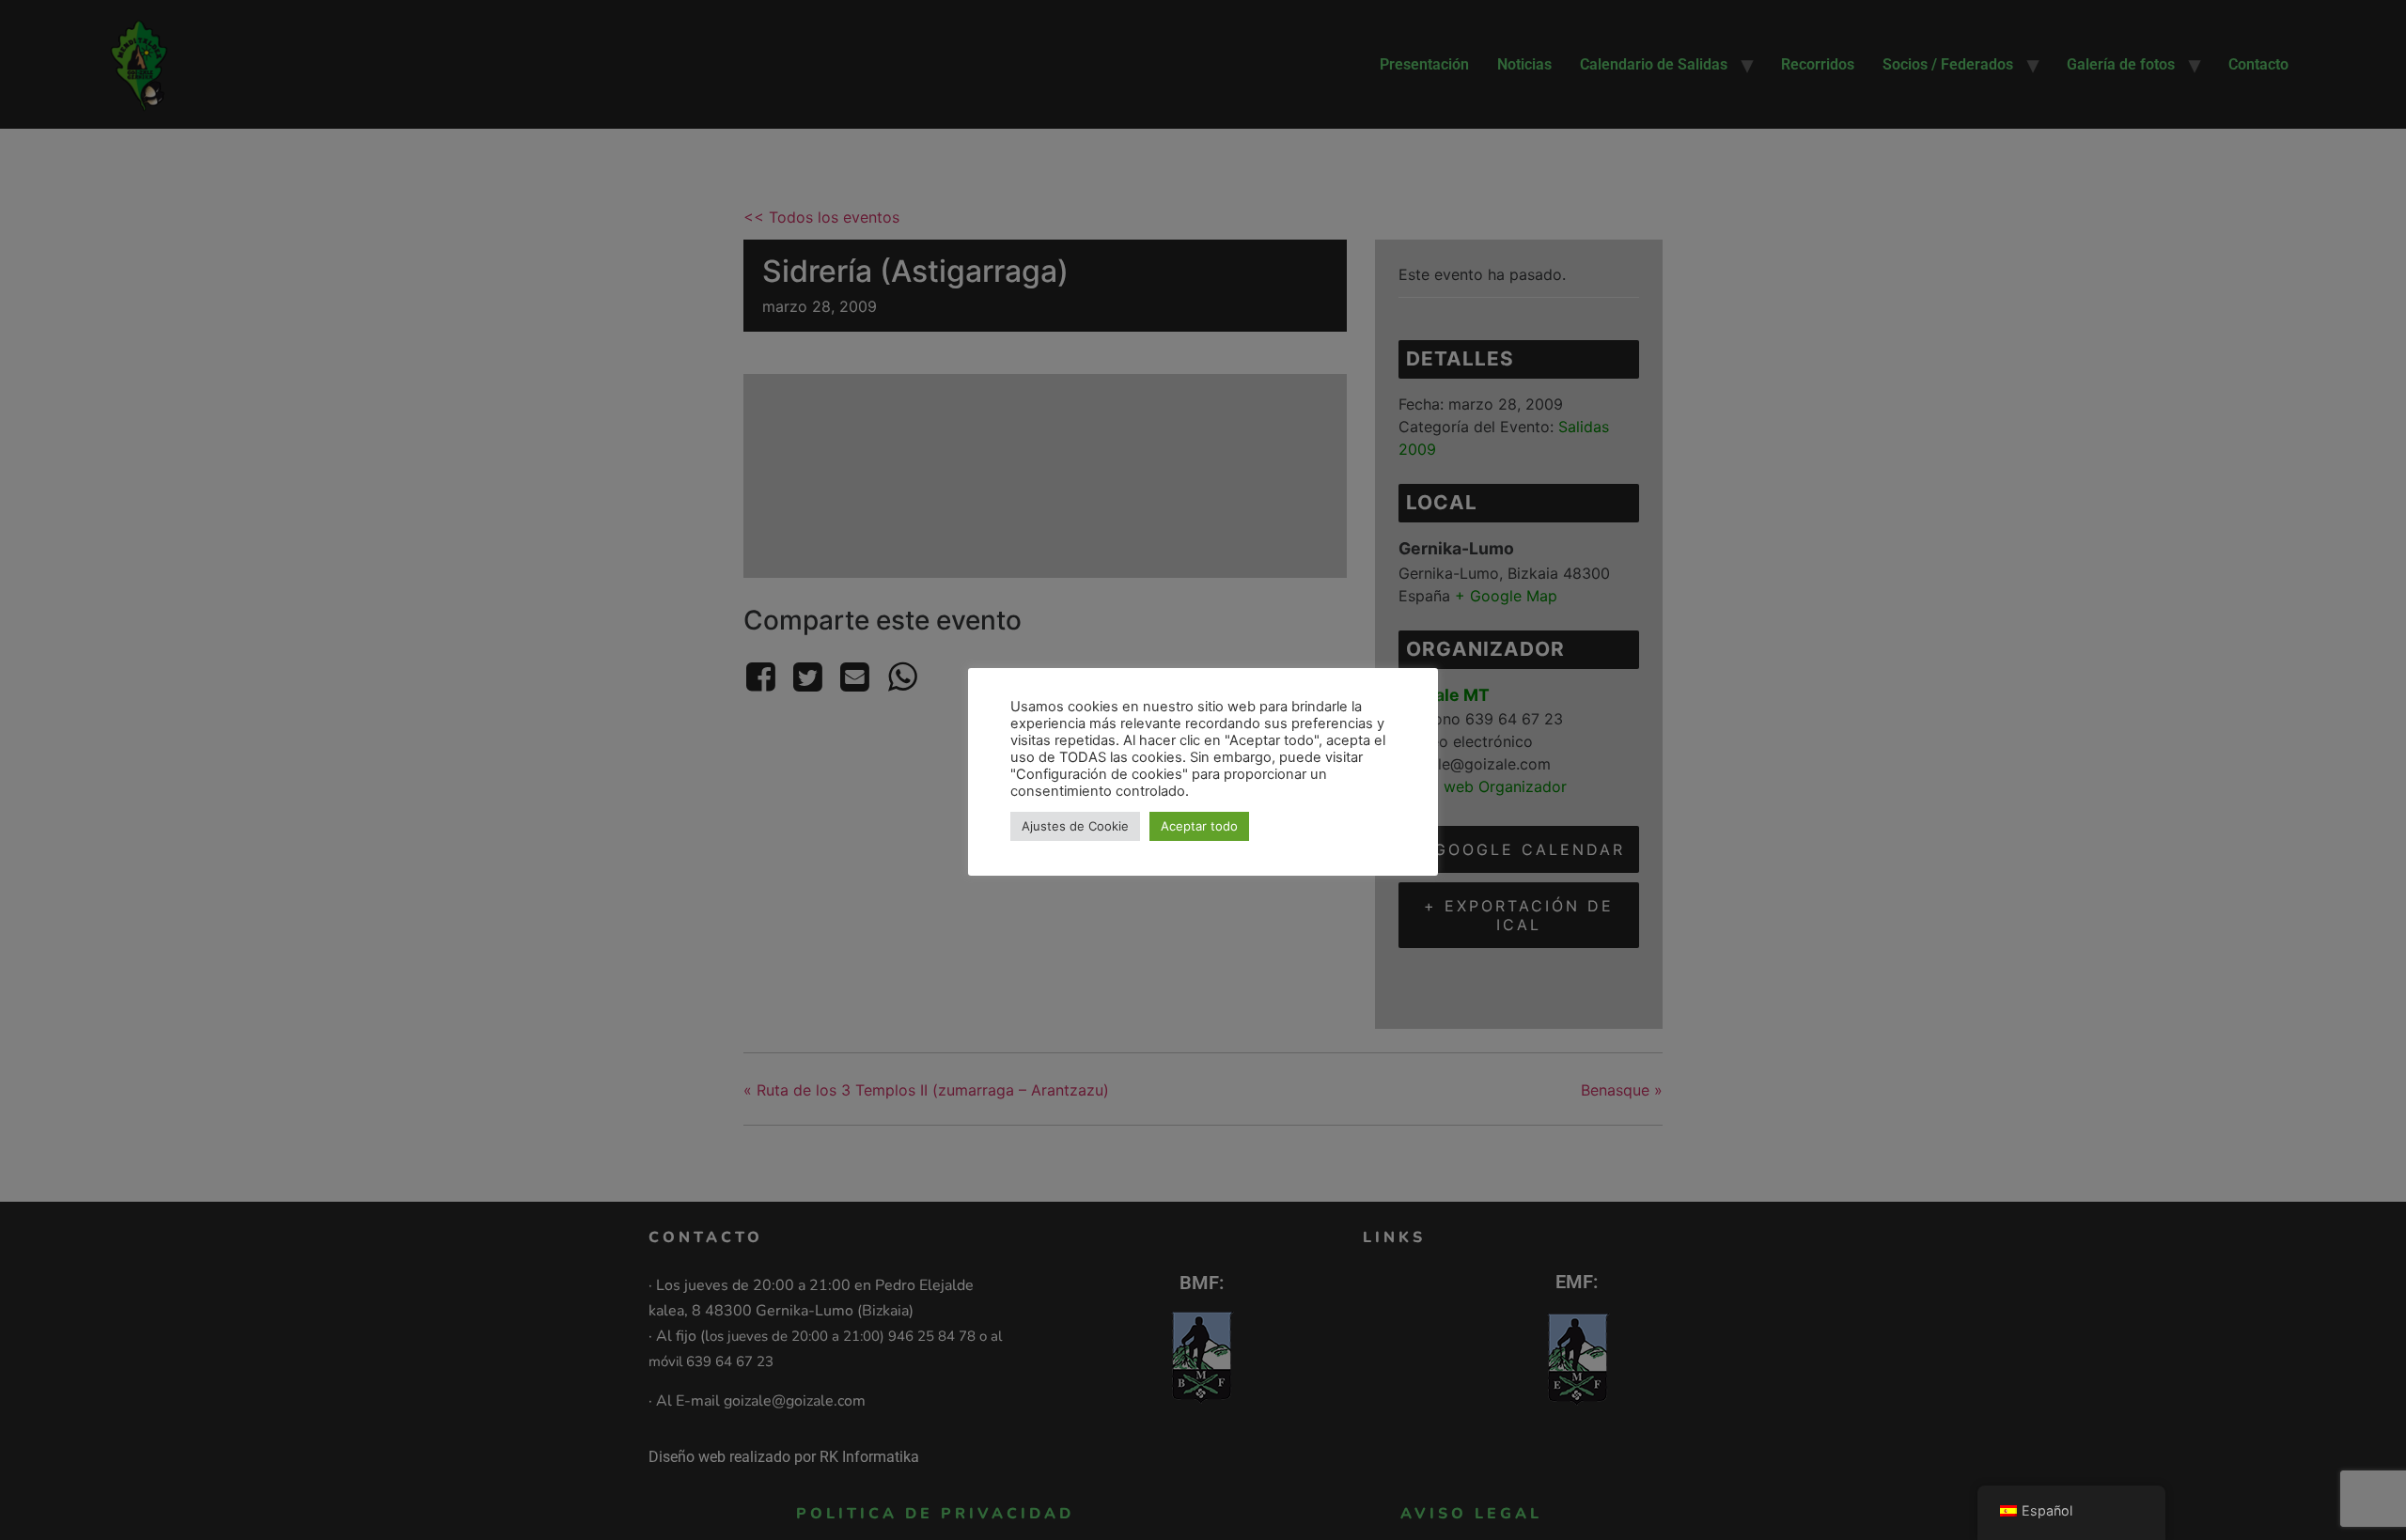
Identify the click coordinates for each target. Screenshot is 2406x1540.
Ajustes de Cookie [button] (1075, 826)
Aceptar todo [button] (1199, 826)
